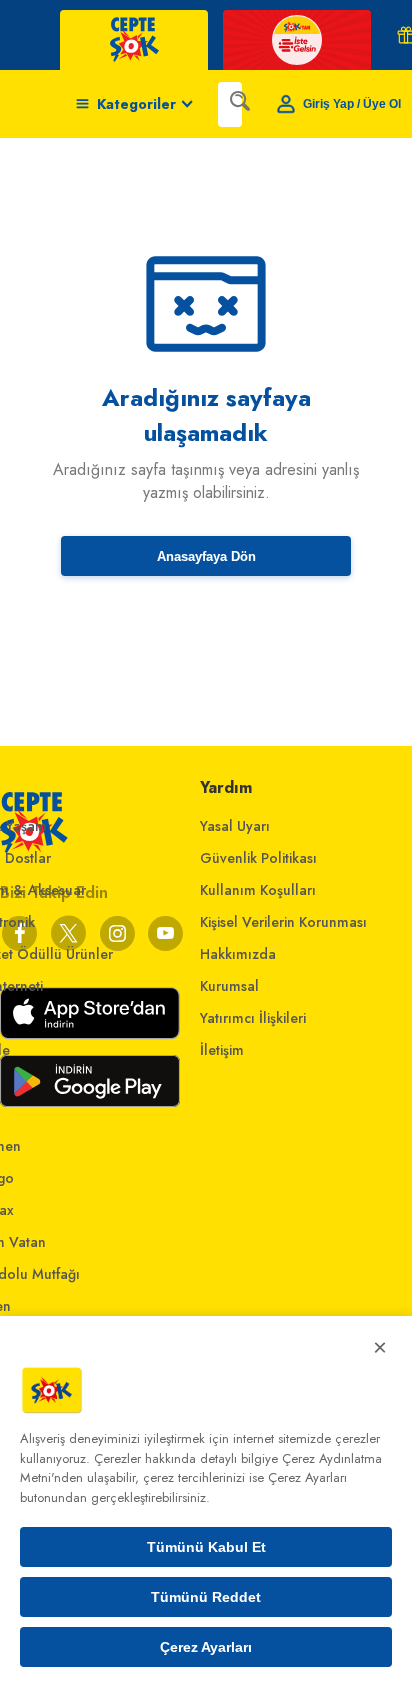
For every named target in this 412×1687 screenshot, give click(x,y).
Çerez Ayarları (206, 1647)
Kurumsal (229, 986)
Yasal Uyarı (235, 826)
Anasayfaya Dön (206, 556)
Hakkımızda (238, 954)
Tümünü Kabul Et (206, 1547)
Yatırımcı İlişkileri (253, 1018)
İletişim (222, 1050)
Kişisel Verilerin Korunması (283, 922)
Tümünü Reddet (206, 1597)
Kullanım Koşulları (258, 890)
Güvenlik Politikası (258, 858)
